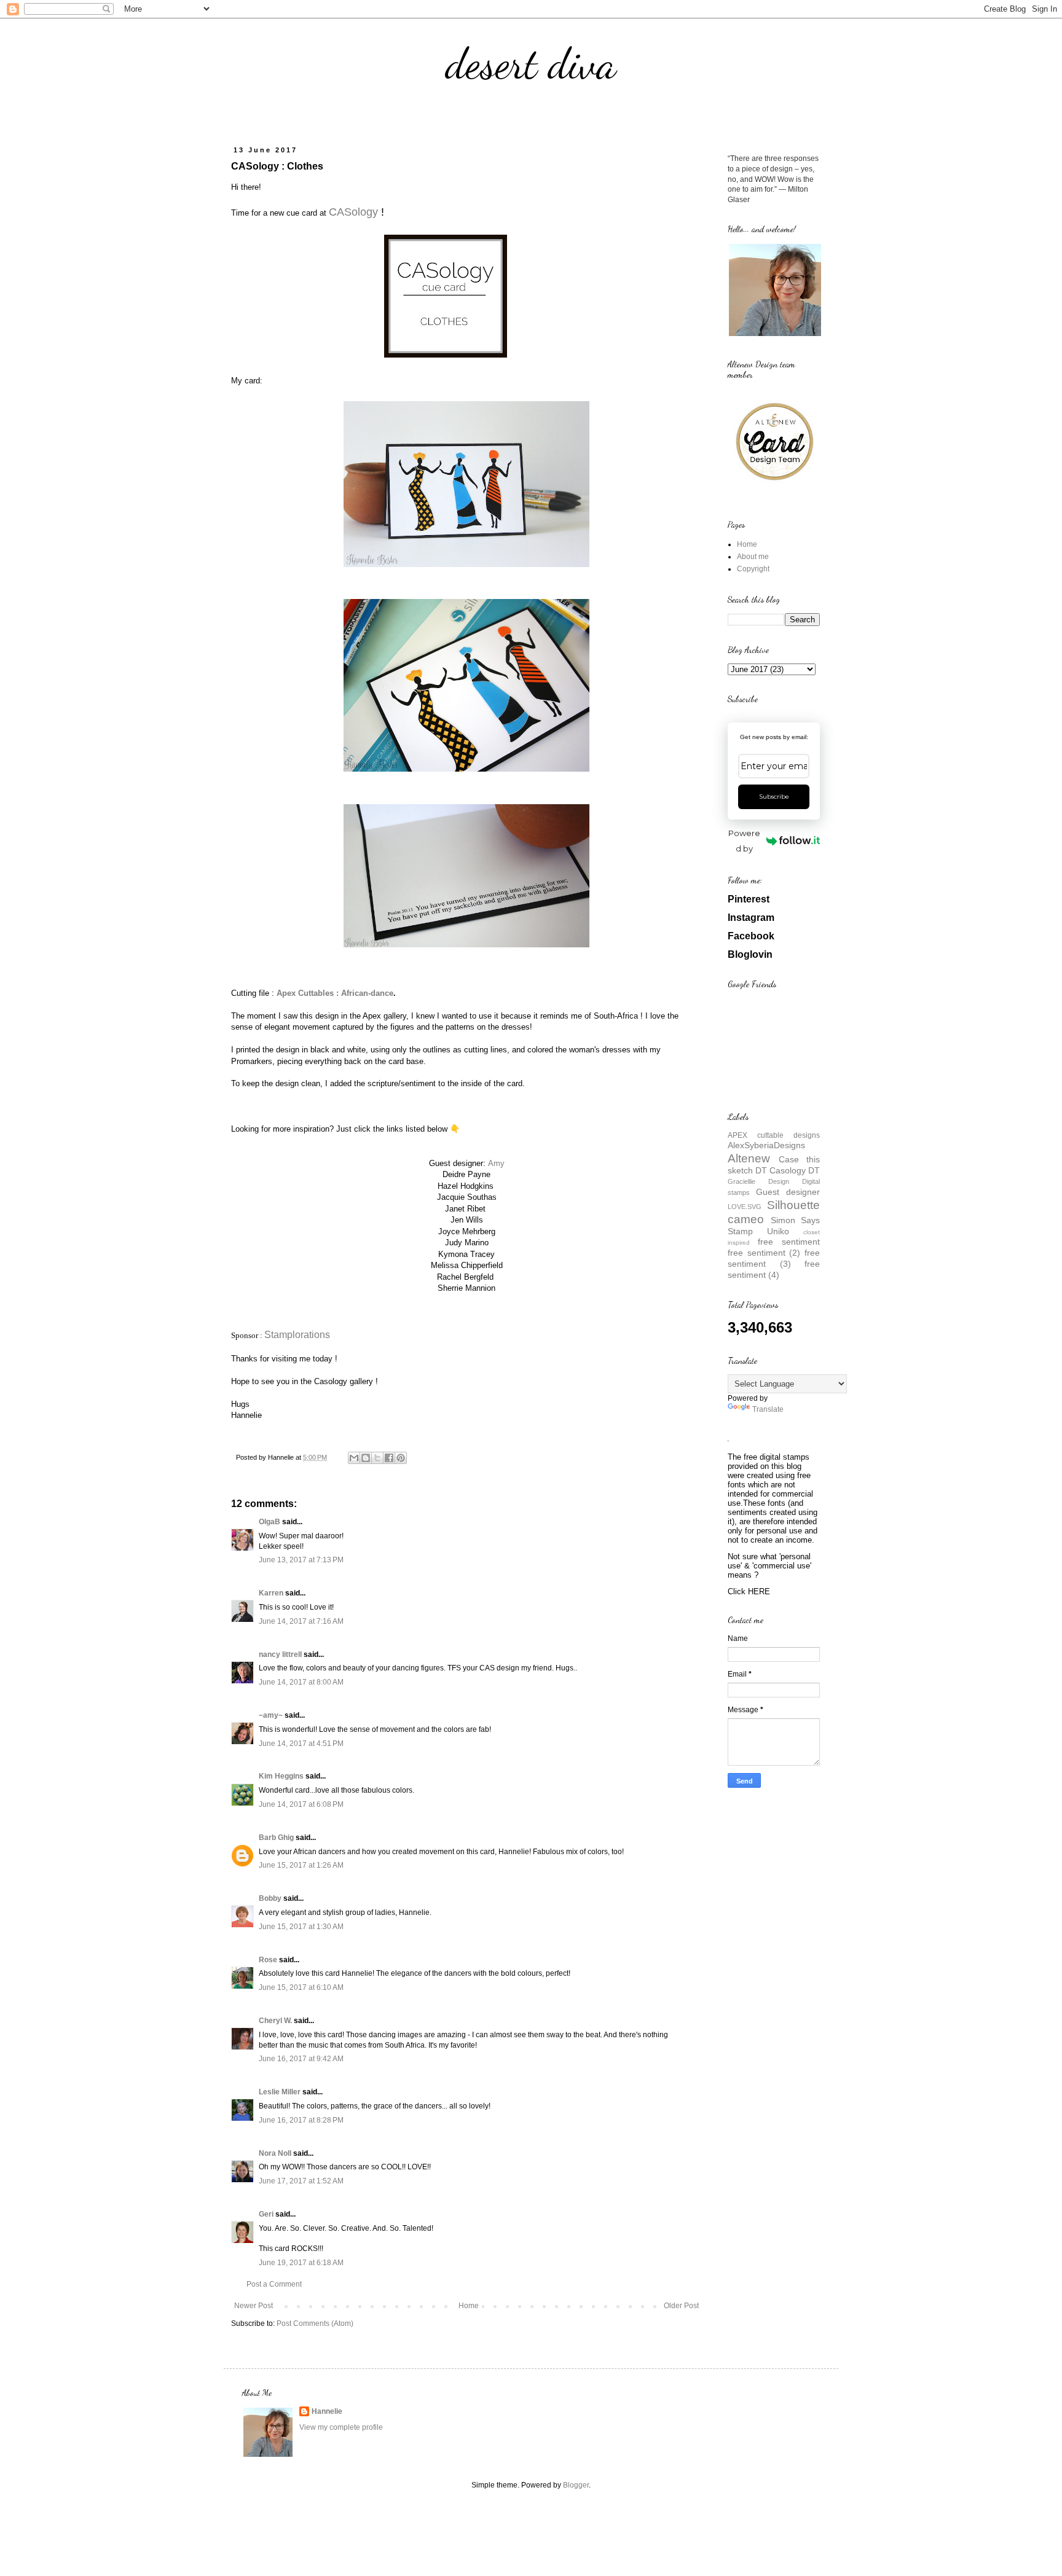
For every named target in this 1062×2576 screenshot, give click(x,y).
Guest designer (788, 1192)
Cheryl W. (275, 2021)
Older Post (681, 2306)
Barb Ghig (276, 1838)
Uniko (778, 1231)
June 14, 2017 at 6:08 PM (301, 1804)
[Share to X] (377, 1458)
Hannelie (327, 2411)
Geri (266, 2214)
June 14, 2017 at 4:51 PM (301, 1744)
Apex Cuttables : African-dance (335, 993)
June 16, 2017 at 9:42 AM (301, 2059)
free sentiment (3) (774, 1258)
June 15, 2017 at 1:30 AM (301, 1927)
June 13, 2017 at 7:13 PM (301, 1560)
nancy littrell (280, 1654)
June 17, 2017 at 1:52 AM (301, 2181)
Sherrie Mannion (466, 1288)
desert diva (531, 64)
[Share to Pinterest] (401, 1458)
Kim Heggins (281, 1776)
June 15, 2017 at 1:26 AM (301, 1865)
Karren (271, 1593)
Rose (268, 1960)
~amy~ (271, 1715)
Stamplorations (297, 1335)
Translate (768, 1409)
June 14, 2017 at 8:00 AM (301, 1682)
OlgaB (269, 1522)
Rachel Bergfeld (465, 1277)
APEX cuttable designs (774, 1135)
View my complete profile (341, 2427)
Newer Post (254, 2306)
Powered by (744, 841)
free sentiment (789, 1242)
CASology (353, 212)
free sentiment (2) (764, 1253)
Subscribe (774, 797)
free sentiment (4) (774, 1269)
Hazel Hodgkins (466, 1186)
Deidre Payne (466, 1174)
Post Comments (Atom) (315, 2323)
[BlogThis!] (366, 1458)
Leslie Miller (280, 2092)
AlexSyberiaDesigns (766, 1145)
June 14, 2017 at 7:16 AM (301, 1621)
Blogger (576, 2485)
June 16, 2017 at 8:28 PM (301, 2120)
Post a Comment (274, 2284)
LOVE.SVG (745, 1207)
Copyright (753, 569)
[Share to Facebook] (389, 1458)
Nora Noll (275, 2153)
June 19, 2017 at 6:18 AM (301, 2263)
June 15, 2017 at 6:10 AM (301, 1987)
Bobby (270, 1898)
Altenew (749, 1158)
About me (753, 557)
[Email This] (354, 1458)
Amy (496, 1163)
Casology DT (795, 1170)
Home (469, 2306)
